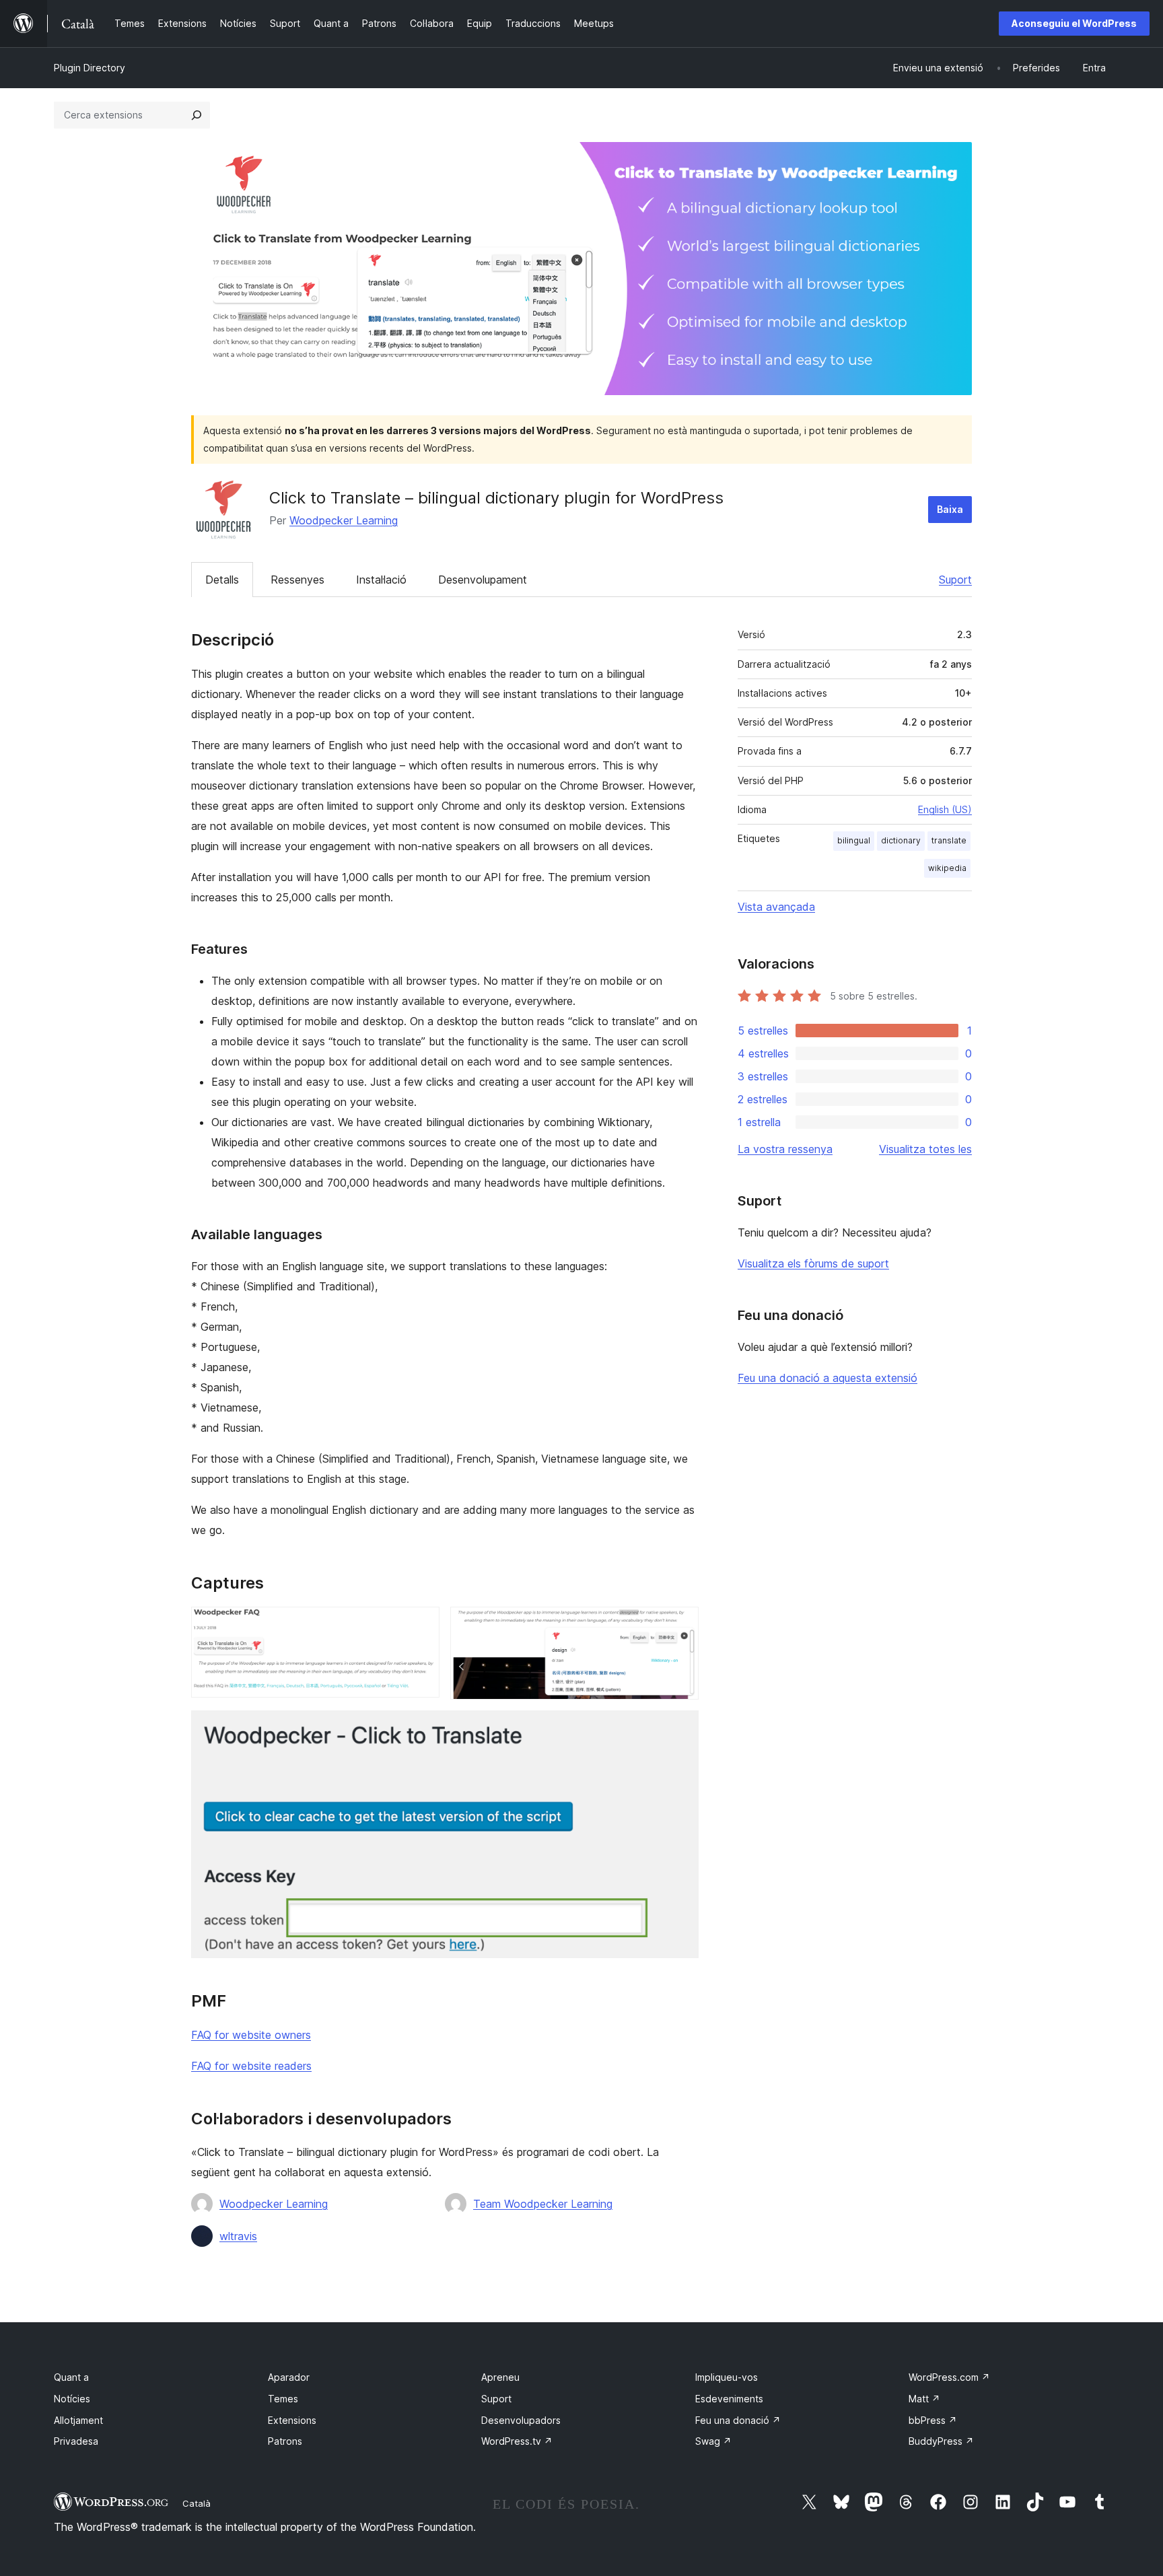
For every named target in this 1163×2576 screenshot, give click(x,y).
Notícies (72, 2399)
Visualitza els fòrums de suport (813, 1263)
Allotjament (78, 2420)
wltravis (238, 2236)
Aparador (289, 2377)
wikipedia (947, 868)
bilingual (854, 840)
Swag (713, 2441)
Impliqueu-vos (727, 2377)
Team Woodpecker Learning (543, 2204)
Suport (955, 580)
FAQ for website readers (251, 2066)
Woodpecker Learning (344, 520)
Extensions (292, 2420)
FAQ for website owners (251, 2035)
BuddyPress (941, 2441)
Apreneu (500, 2377)
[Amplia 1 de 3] (421, 1625)
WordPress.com (949, 2377)
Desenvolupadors (521, 2420)
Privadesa (76, 2441)
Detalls (222, 580)
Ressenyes (297, 580)
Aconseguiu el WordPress (1074, 23)
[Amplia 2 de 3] (680, 1625)
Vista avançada (776, 907)
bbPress (933, 2420)
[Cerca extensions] (197, 115)
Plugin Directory (90, 68)
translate (949, 840)
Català (197, 2503)
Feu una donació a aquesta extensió (827, 1378)
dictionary (901, 840)
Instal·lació (381, 580)
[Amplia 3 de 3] (680, 1729)
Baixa (950, 509)
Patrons (285, 2441)
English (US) (945, 809)
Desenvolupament (483, 580)
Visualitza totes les (925, 1149)
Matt (924, 2399)
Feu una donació (738, 2420)
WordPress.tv (517, 2441)
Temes (283, 2399)
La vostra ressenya (785, 1149)
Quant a (71, 2377)
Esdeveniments (729, 2399)
